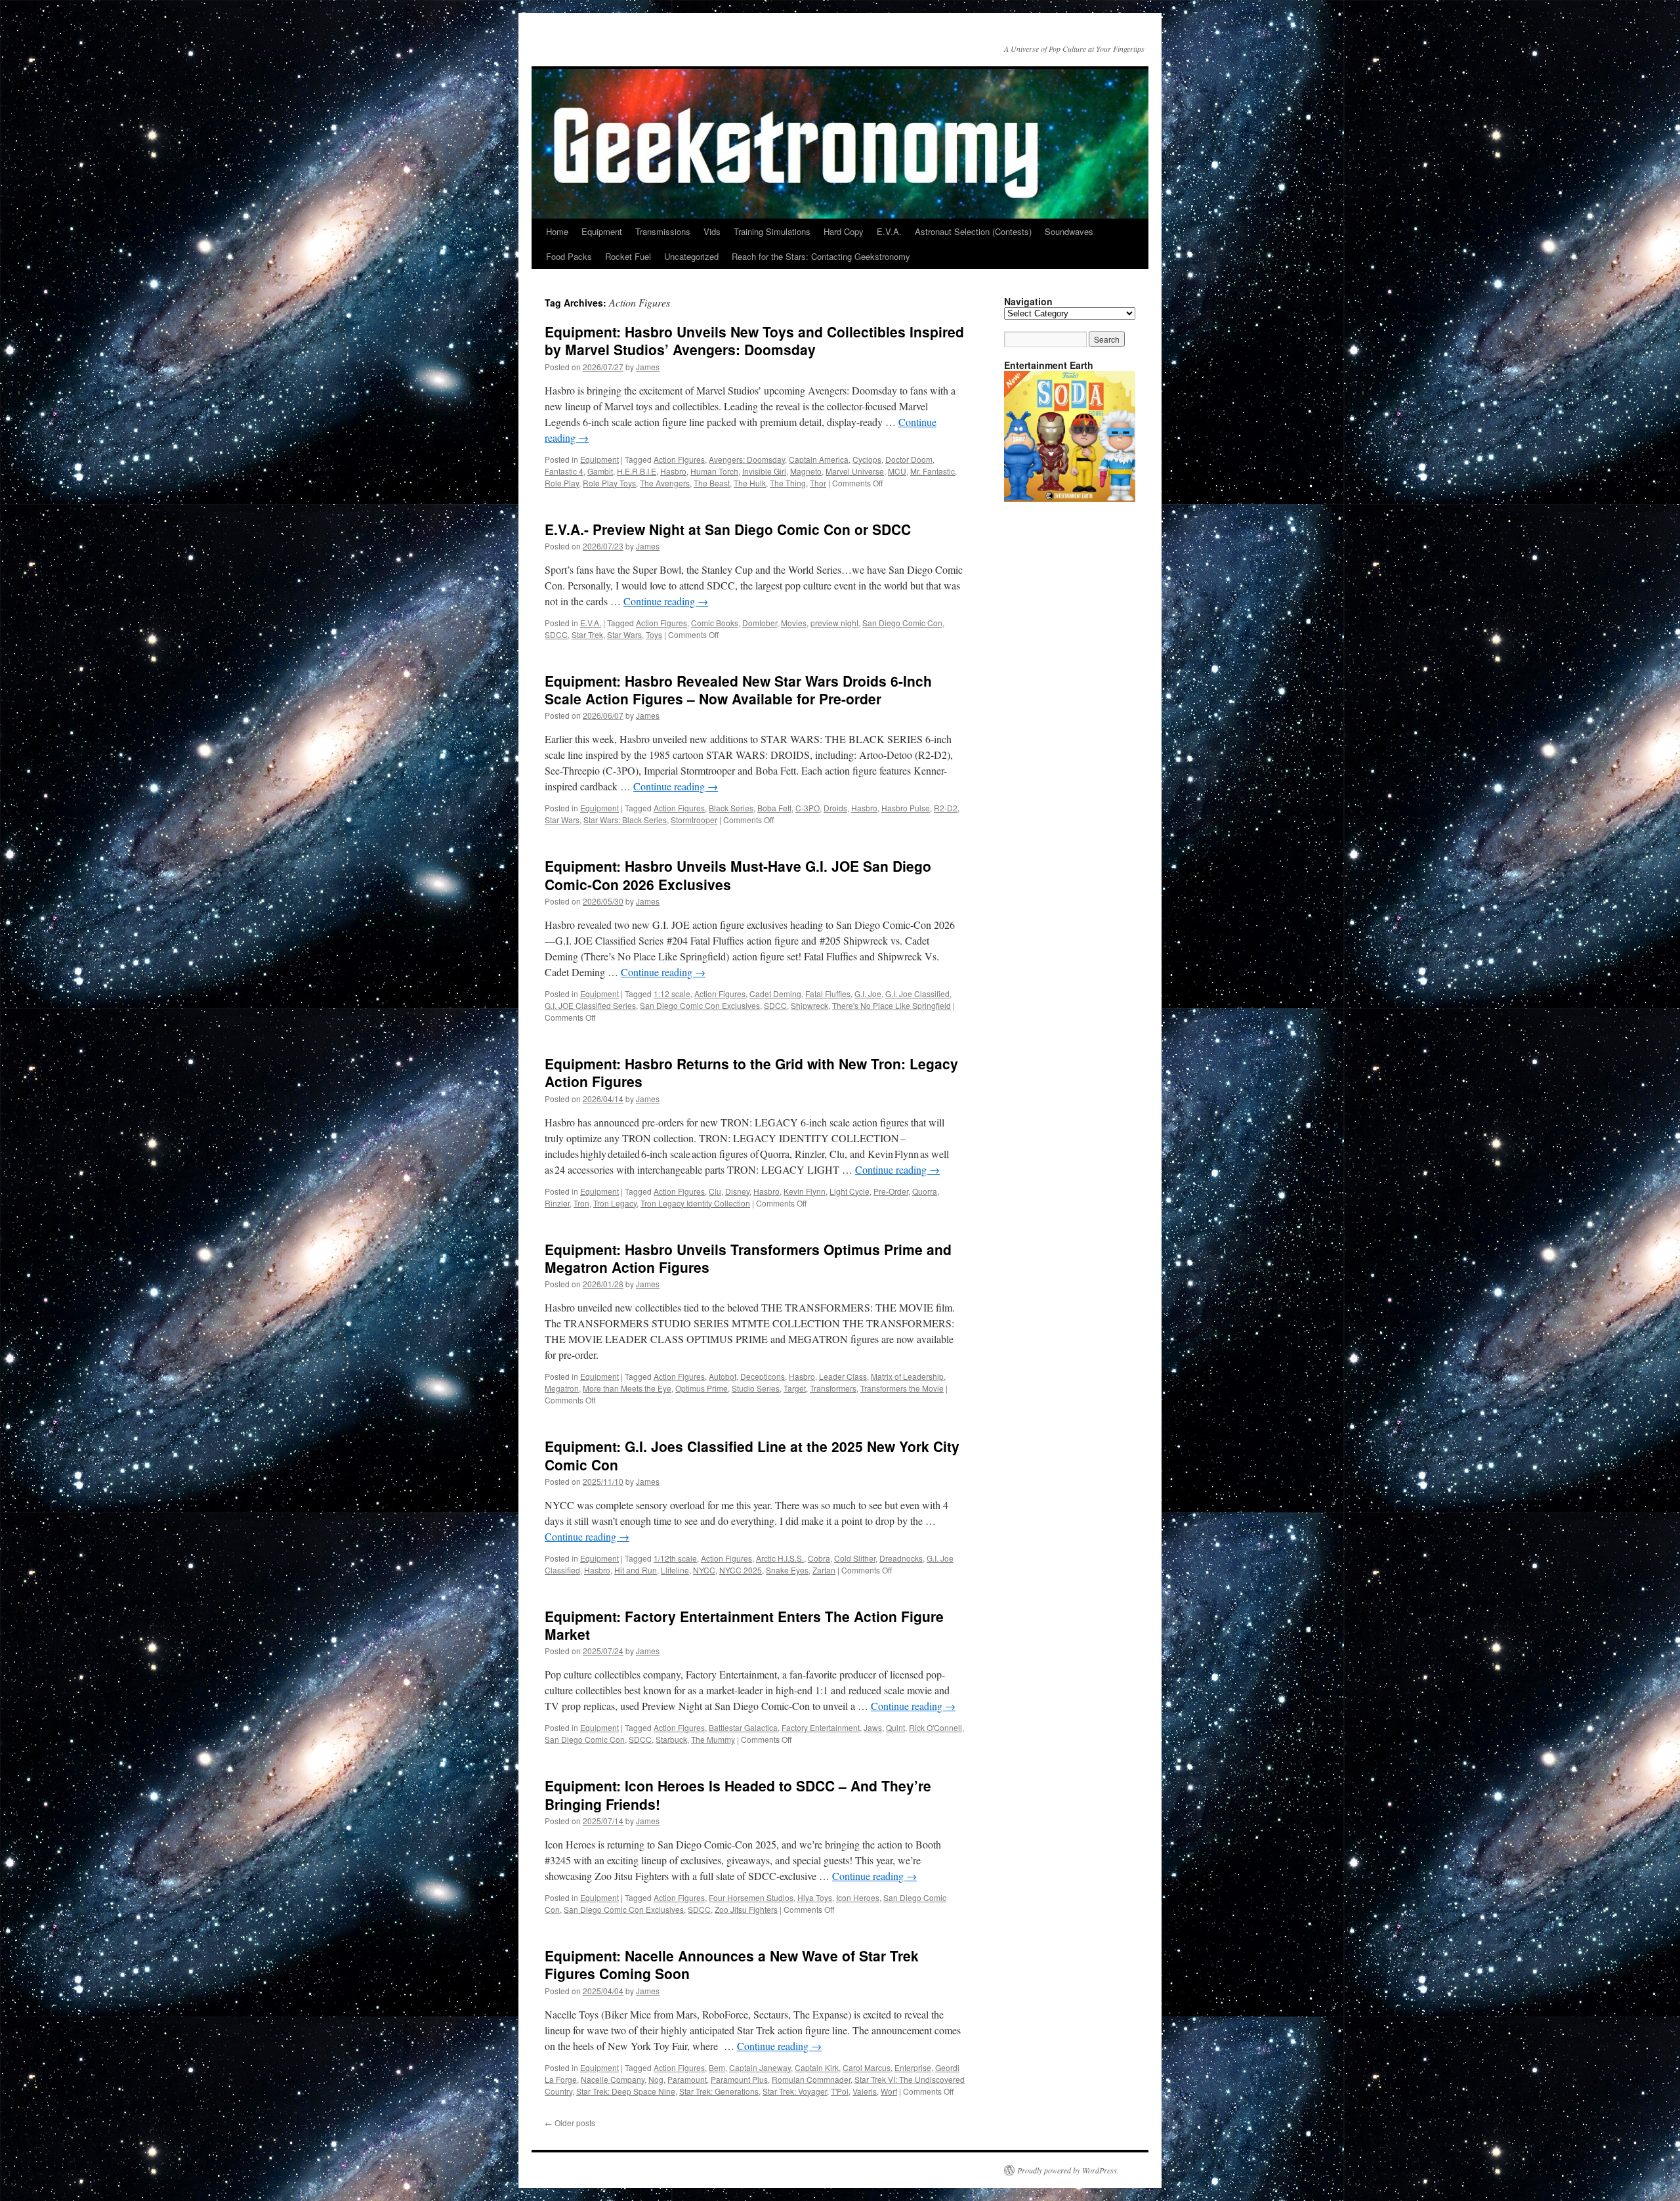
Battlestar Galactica (743, 1727)
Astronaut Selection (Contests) (973, 231)
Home (557, 231)
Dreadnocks (901, 1558)
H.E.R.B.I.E (637, 471)
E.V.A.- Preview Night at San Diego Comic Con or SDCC (728, 529)
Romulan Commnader (811, 2079)
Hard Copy (844, 231)
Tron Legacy (615, 1203)
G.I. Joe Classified (917, 994)
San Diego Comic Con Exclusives (700, 1005)
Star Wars (624, 634)
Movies (794, 623)
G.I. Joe (868, 994)
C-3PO (808, 808)
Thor (818, 483)
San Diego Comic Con (902, 623)
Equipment (602, 231)
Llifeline (675, 1570)
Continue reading (666, 601)
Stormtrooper (694, 820)
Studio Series (756, 1388)
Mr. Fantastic (933, 471)
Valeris (865, 2091)
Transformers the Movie (902, 1388)
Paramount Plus (739, 2079)
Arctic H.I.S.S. (780, 1558)
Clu (715, 1191)
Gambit (600, 471)
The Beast (712, 483)
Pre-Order (891, 1191)
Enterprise (913, 2067)
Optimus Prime (702, 1388)
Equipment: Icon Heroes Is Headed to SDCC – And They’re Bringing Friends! (738, 1794)
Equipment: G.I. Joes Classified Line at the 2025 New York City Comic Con (752, 1455)
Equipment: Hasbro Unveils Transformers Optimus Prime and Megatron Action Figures (748, 1258)
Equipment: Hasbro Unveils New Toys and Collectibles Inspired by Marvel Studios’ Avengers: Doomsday (754, 340)
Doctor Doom (909, 459)
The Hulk (750, 483)
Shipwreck (809, 1005)
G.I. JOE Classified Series (590, 1005)
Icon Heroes (858, 1897)
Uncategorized (691, 256)
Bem (717, 2067)
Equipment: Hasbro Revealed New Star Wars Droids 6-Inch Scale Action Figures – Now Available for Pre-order (738, 690)
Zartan (824, 1570)
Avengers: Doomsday (747, 459)
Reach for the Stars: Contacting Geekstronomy (821, 256)
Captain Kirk (817, 2067)
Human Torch (714, 471)
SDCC (556, 634)
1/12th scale (675, 1558)
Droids (835, 808)
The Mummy (713, 1739)
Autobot (723, 1376)
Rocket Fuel (628, 256)
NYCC (704, 1570)
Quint (895, 1727)
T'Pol (840, 2091)
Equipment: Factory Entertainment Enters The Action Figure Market (744, 1625)
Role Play (562, 483)
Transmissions (663, 231)
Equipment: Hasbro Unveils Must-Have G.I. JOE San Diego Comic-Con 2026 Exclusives (738, 875)
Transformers (833, 1388)
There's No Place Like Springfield (892, 1005)
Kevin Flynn (805, 1191)
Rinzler (557, 1203)
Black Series (731, 808)
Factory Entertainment (821, 1727)
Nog (656, 2079)
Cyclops (867, 459)
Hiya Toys (815, 1897)
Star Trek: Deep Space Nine (626, 2091)
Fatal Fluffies (828, 994)
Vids (712, 231)
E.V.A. (889, 231)
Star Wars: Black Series (625, 820)
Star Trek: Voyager (795, 2091)
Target (795, 1388)
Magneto (806, 471)
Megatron (562, 1388)
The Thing (788, 483)
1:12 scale (672, 994)
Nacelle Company (613, 2079)
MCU (897, 471)
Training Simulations (772, 231)
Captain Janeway (760, 2067)
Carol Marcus (867, 2067)
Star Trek (587, 634)
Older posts (570, 2123)
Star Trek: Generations (719, 2091)
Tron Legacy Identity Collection (695, 1203)
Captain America (819, 459)
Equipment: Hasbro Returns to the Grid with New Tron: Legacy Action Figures (751, 1072)
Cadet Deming (775, 994)
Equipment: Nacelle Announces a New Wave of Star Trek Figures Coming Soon (732, 1964)
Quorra (925, 1191)
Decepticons (763, 1376)
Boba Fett (774, 808)
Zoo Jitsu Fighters (746, 1909)
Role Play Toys (609, 483)
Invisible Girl (764, 471)
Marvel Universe (855, 471)
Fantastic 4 (564, 471)
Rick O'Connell (935, 1727)
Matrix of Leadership (907, 1376)
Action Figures (679, 459)
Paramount (687, 2079)
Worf (889, 2091)
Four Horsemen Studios (751, 1897)
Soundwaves (1069, 231)
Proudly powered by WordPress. (1068, 2170)
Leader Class (843, 1376)
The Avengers (665, 483)
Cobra (819, 1558)
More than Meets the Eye (627, 1388)
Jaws (873, 1727)
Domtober (760, 623)
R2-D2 (946, 808)
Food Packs (569, 256)
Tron (581, 1203)
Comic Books (715, 623)
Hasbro (673, 471)
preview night (834, 623)
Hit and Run (636, 1570)
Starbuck (671, 1739)
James (648, 367)
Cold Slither (855, 1558)
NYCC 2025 (741, 1570)
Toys (654, 634)
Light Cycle (850, 1191)
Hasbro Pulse (906, 808)
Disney (737, 1191)
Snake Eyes (787, 1570)
